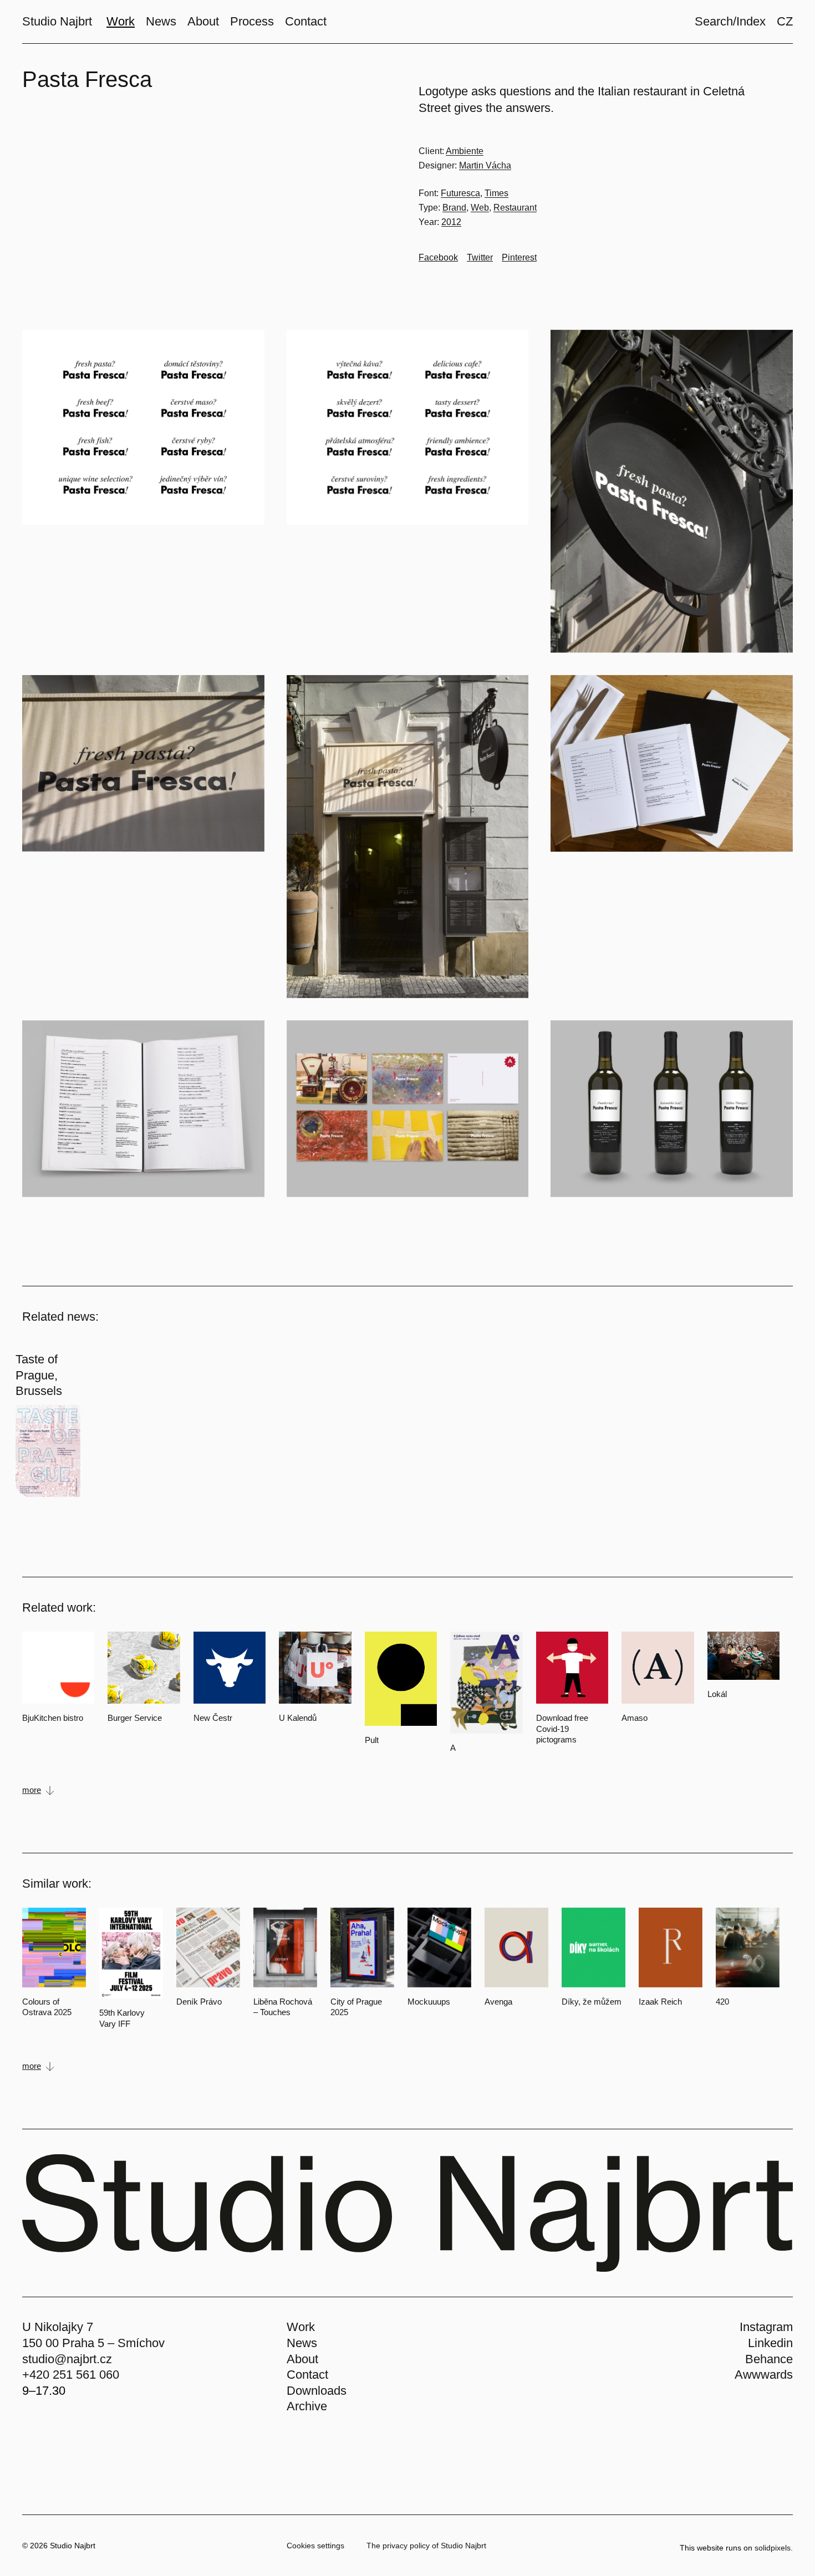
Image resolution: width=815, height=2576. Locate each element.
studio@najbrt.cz (67, 2359)
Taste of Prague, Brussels (39, 1375)
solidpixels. (774, 2548)
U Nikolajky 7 (58, 2327)
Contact (307, 2375)
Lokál (717, 1694)
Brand (454, 208)
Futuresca (460, 193)
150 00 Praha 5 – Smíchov (93, 2343)
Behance (769, 2359)
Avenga (498, 2002)
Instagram (766, 2327)
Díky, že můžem (592, 2002)
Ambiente (465, 151)
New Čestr (213, 1718)
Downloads (317, 2391)
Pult (372, 1740)
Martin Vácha (485, 165)
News (302, 2343)
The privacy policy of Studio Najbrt (426, 2546)
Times (496, 193)
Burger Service (135, 1718)
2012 (451, 222)
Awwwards (764, 2375)
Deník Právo (199, 2002)
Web (480, 208)
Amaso (635, 1718)
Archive (307, 2406)
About (302, 2359)
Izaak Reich (660, 2002)
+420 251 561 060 (71, 2375)
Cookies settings (315, 2546)
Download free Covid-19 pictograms (562, 1729)
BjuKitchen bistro (53, 1718)
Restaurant (515, 208)
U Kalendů (298, 1718)
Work (301, 2327)
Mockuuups (429, 2002)
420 (722, 2002)
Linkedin (770, 2343)
